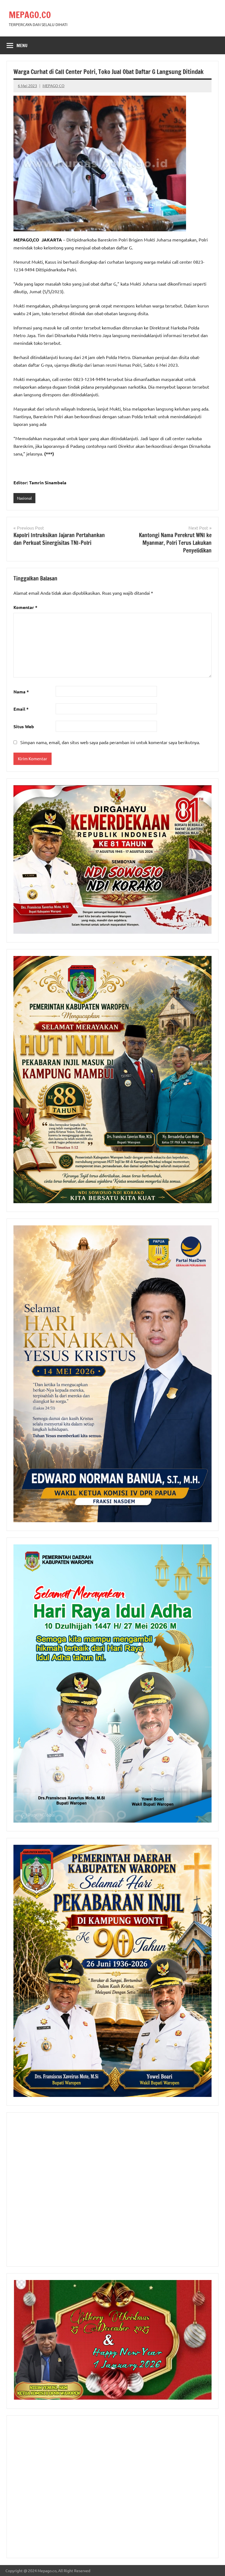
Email (21, 709)
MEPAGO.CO (30, 15)
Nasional (24, 498)
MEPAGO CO (54, 86)
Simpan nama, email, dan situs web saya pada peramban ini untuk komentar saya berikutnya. (110, 742)
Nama (21, 692)
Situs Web (24, 726)
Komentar (25, 607)
